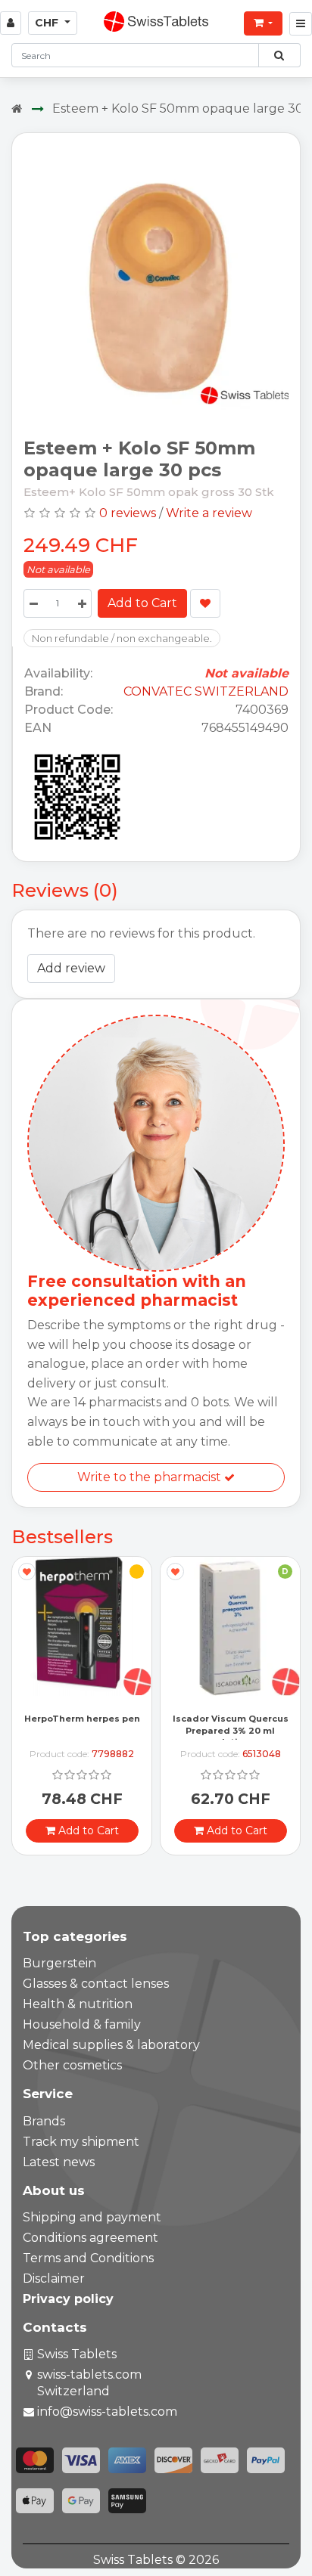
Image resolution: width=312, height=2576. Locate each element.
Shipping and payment (92, 2217)
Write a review (209, 513)
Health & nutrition (78, 2004)
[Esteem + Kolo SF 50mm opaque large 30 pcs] (156, 280)
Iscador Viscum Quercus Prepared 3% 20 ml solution (82, 1730)
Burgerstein (59, 1963)
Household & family (82, 2024)
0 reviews (128, 513)
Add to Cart (142, 603)
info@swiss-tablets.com (107, 2412)
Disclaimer (54, 2278)
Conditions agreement (90, 2238)
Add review (71, 968)
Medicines (234, 1708)
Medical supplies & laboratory (111, 2045)
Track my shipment (81, 2142)
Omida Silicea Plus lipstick (231, 1737)
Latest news (59, 2162)
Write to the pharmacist (151, 1477)
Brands (44, 2121)
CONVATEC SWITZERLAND (206, 691)
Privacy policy (68, 2299)
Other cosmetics (72, 2065)
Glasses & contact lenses (96, 1984)
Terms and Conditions (88, 2258)
